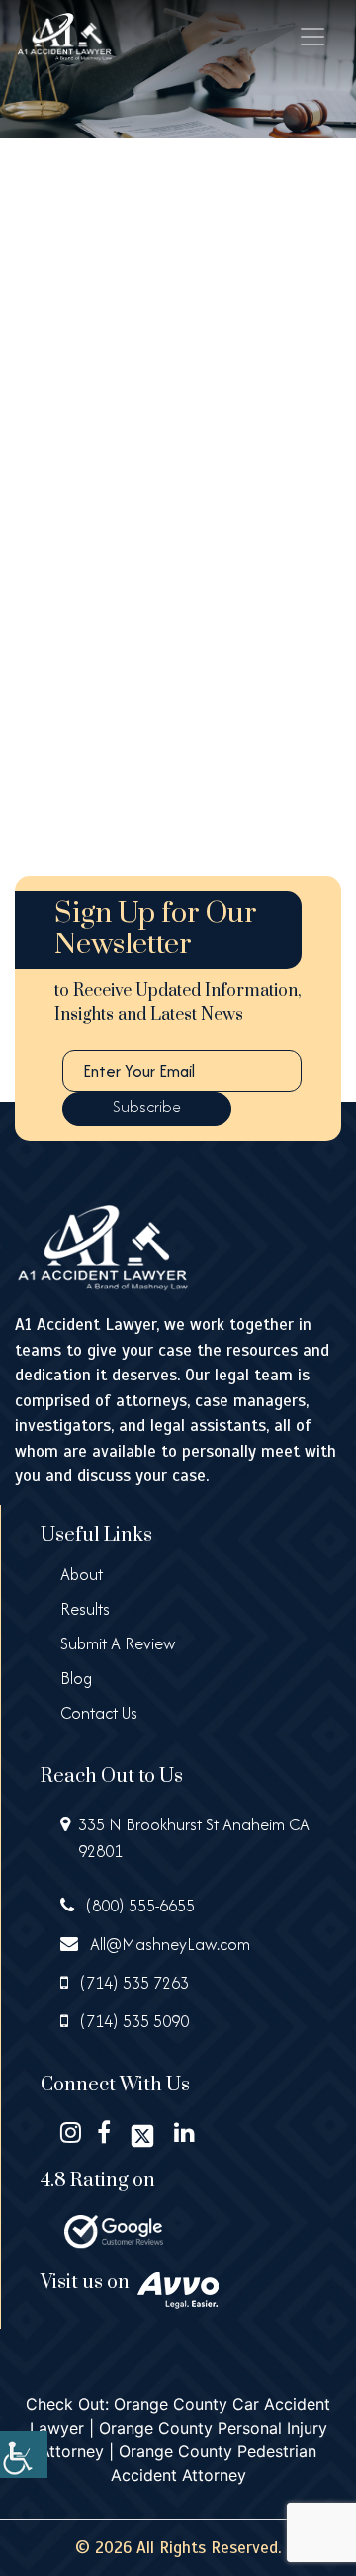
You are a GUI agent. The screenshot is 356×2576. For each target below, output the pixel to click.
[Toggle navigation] (312, 37)
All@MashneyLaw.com (168, 1944)
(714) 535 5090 (133, 2021)
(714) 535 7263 (133, 1983)
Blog (76, 1678)
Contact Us (99, 1713)
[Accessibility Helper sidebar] (24, 2454)
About (82, 1574)
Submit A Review (118, 1643)
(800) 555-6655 (138, 1906)
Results (85, 1609)
